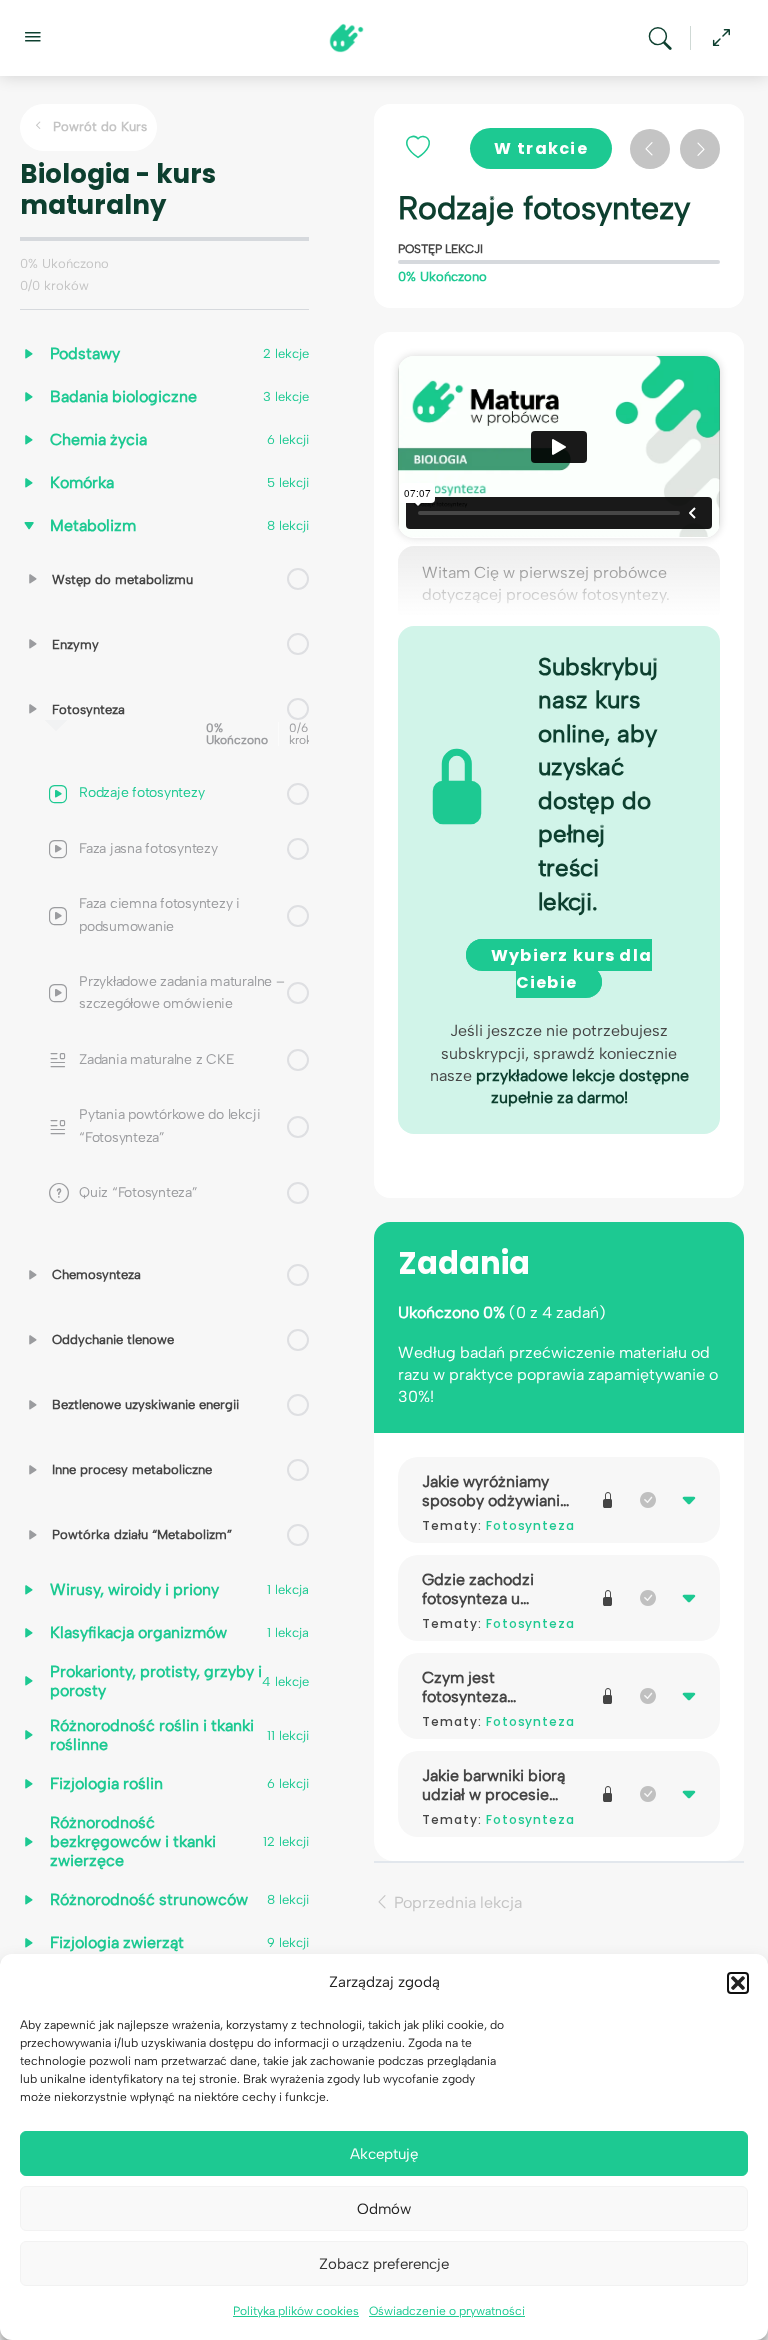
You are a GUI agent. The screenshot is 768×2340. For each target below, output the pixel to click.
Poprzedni (650, 149)
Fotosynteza (531, 1525)
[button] (738, 1983)
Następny (700, 149)
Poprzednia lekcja (456, 1901)
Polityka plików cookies (296, 2311)
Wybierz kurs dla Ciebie (571, 969)
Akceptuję (384, 2154)
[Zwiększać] (33, 579)
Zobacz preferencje (384, 2264)
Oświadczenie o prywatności (447, 2311)
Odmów (384, 2209)
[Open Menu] (32, 36)
